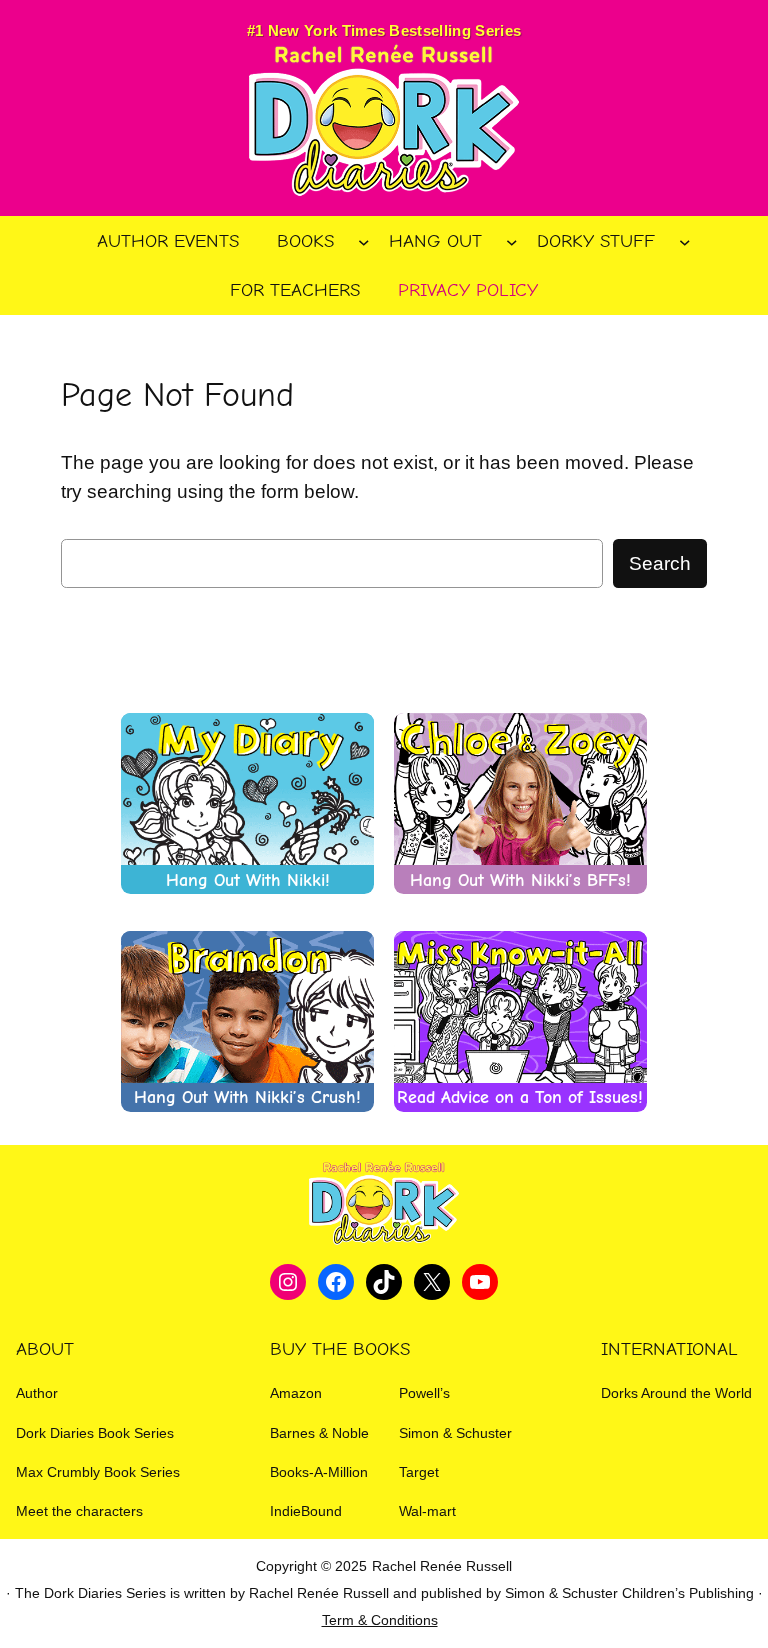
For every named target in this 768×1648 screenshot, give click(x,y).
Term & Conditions (380, 1620)
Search (660, 563)
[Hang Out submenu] (512, 242)
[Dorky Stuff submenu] (685, 242)
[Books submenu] (364, 242)
